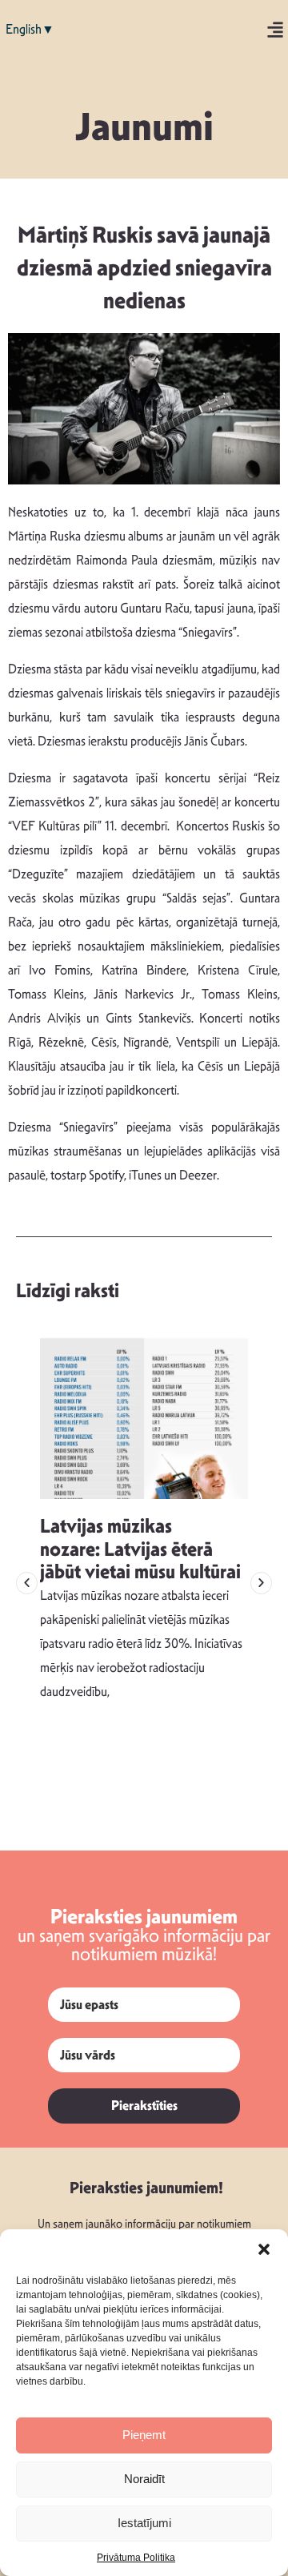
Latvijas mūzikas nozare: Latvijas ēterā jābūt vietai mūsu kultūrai (140, 1549)
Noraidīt (144, 2479)
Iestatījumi (144, 2523)
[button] (264, 2249)
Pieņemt (144, 2435)
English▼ (30, 29)
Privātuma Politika (136, 2558)
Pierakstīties (144, 2106)
